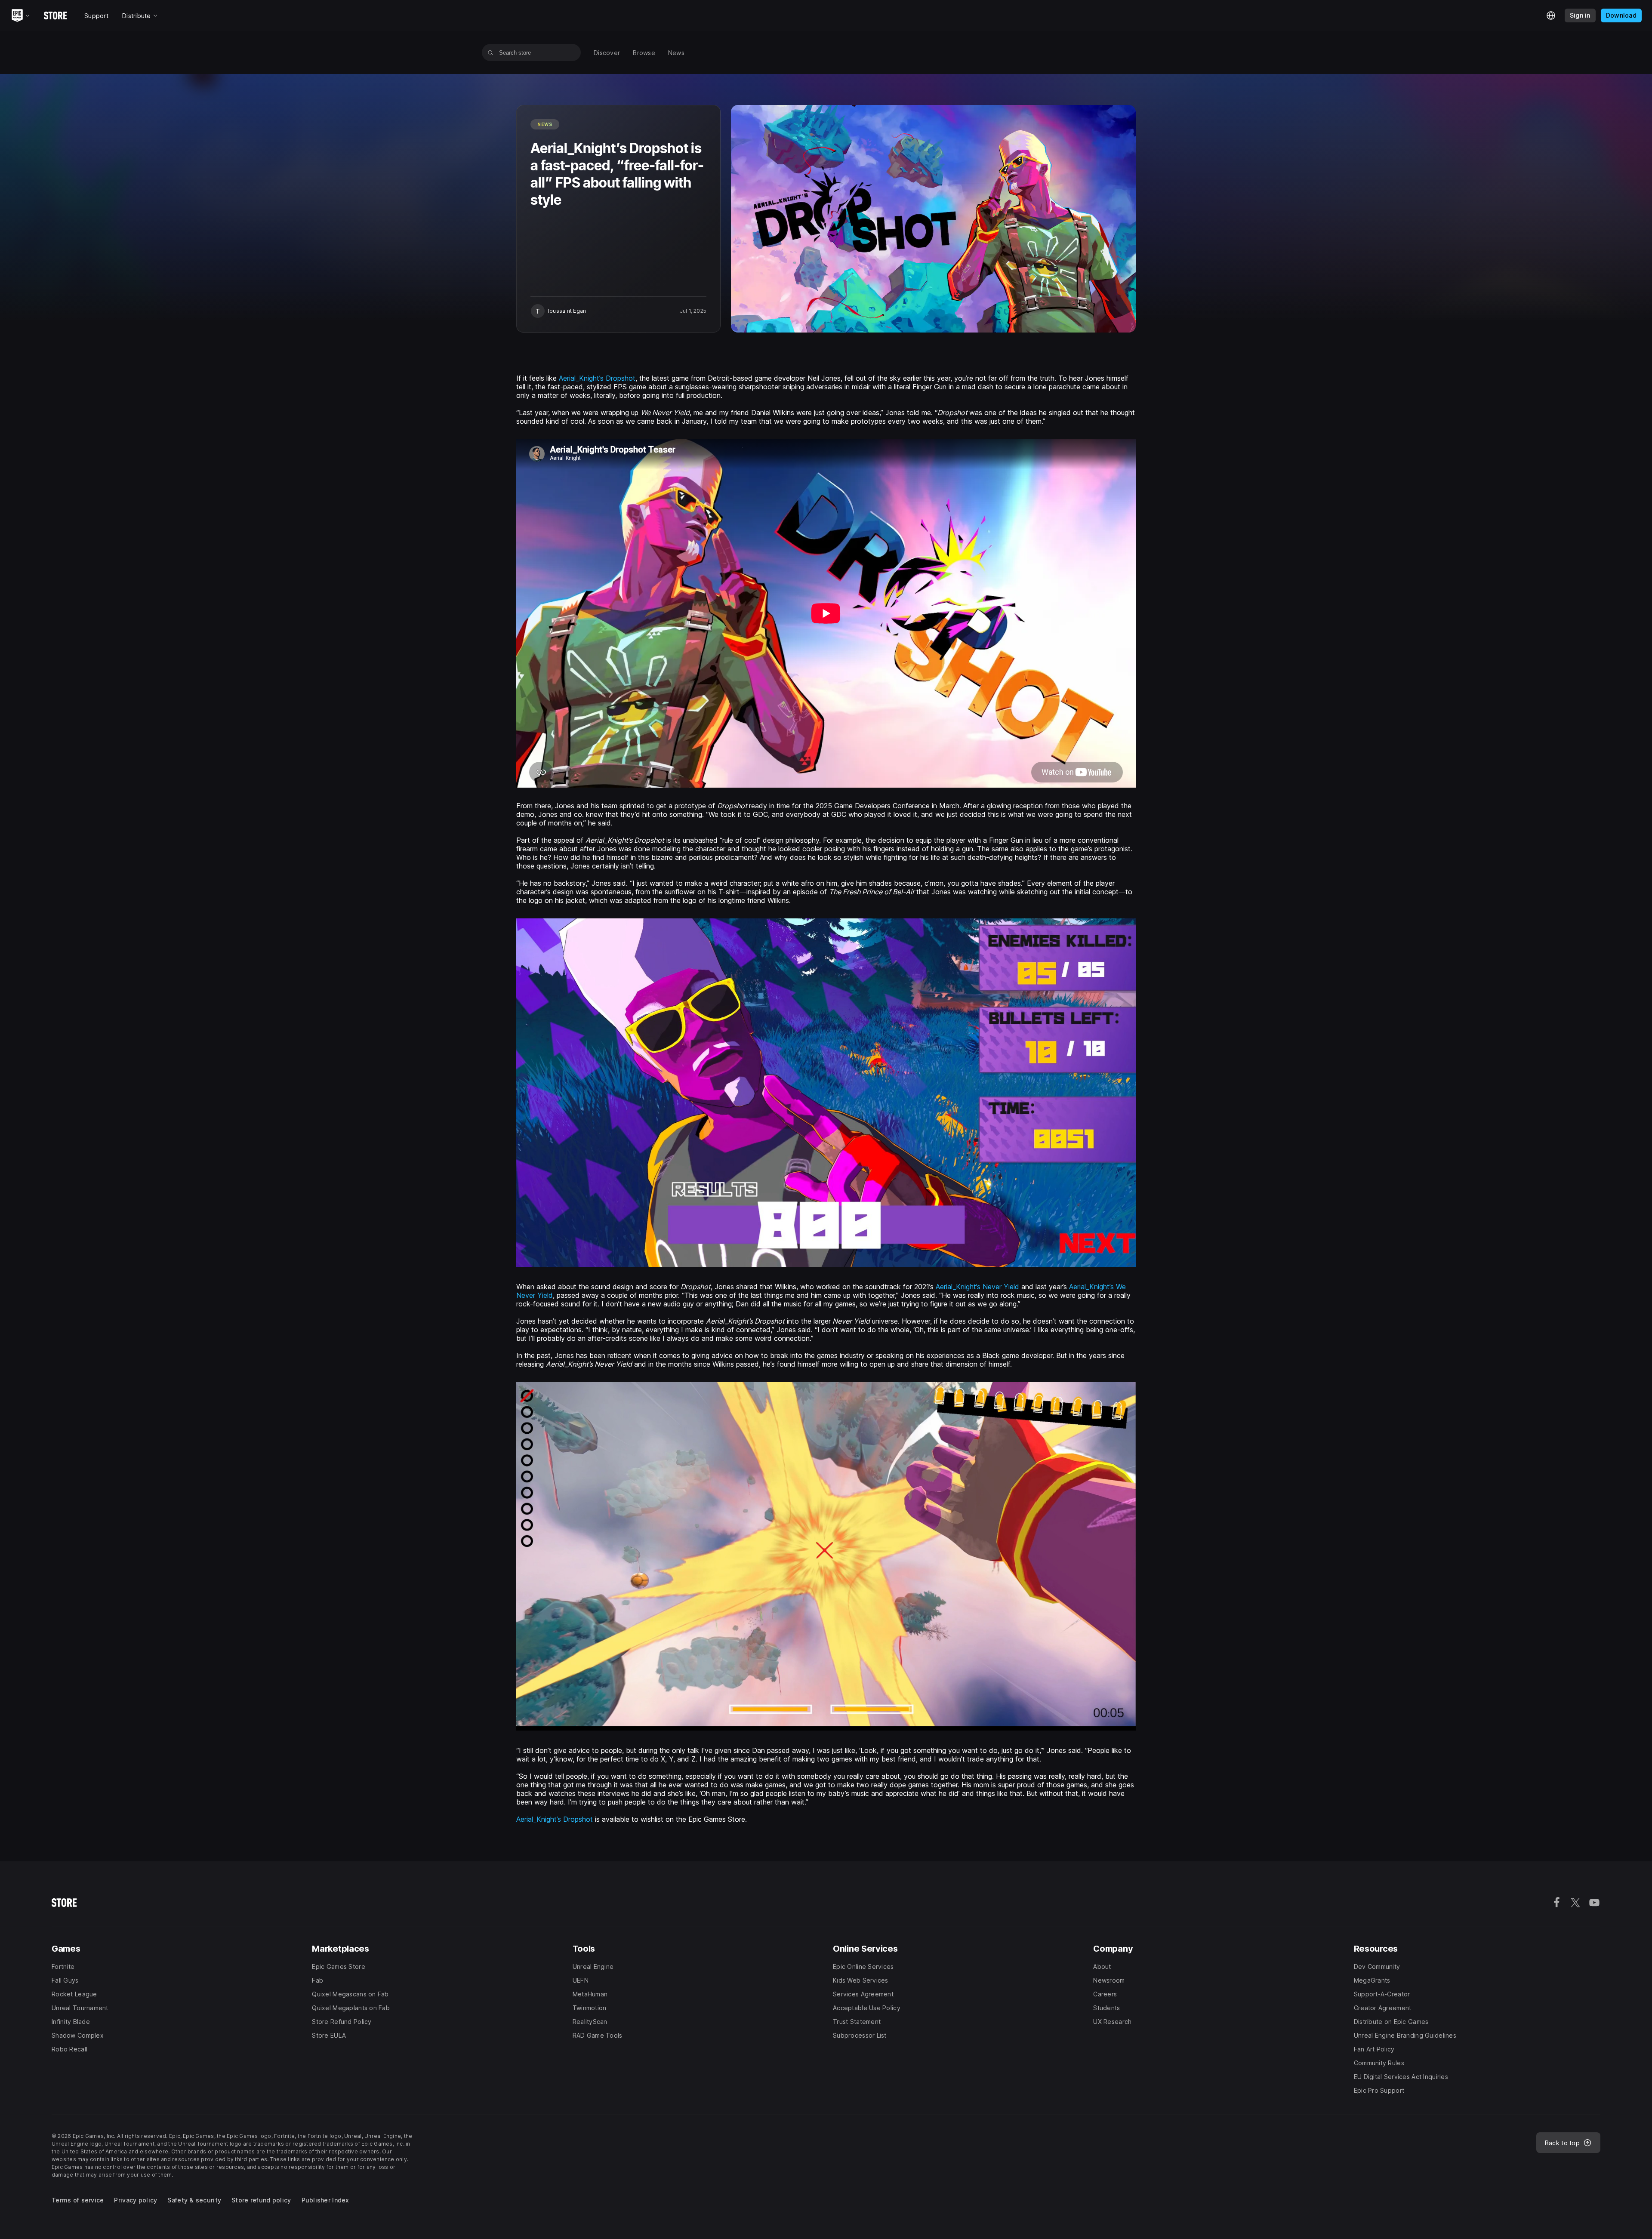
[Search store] (491, 52)
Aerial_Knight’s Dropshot (597, 378)
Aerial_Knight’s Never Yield (977, 1287)
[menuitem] (607, 53)
